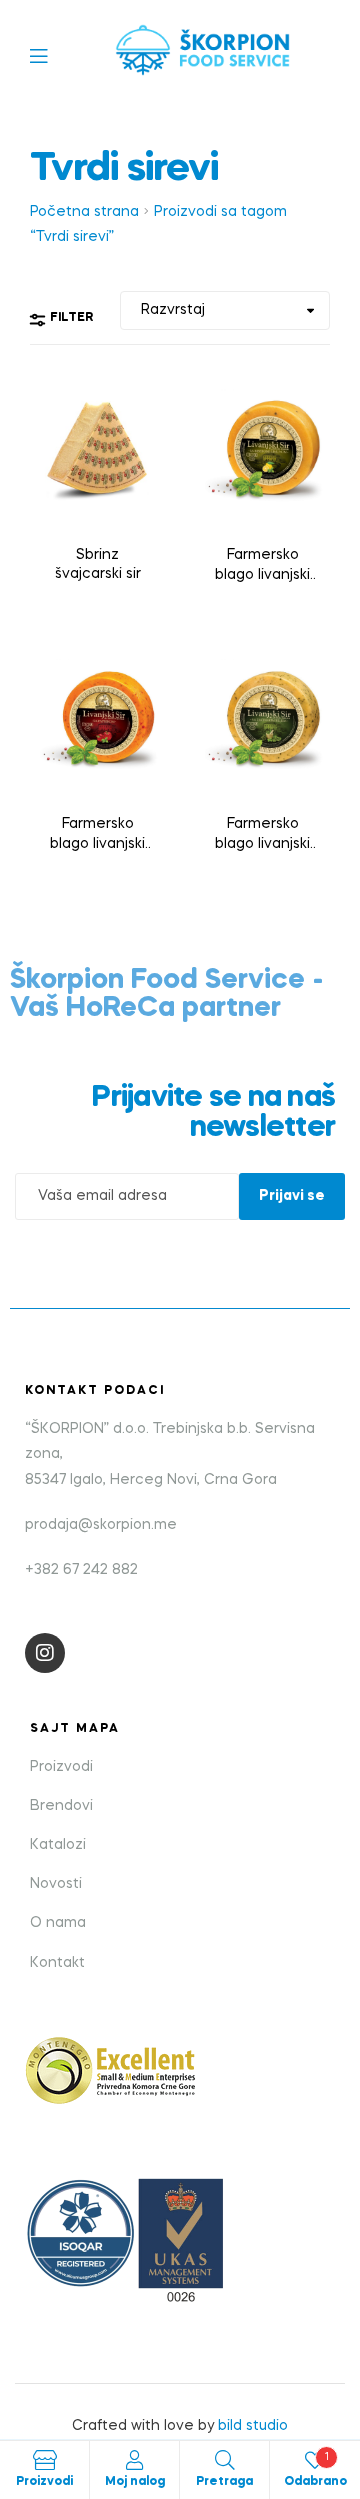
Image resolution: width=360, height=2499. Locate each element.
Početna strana (84, 212)
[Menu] (53, 54)
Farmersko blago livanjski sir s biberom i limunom (262, 567)
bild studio (253, 2426)
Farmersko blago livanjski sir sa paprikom (97, 836)
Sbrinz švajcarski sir (98, 565)
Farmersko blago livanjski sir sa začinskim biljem (262, 836)
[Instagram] (45, 1653)
